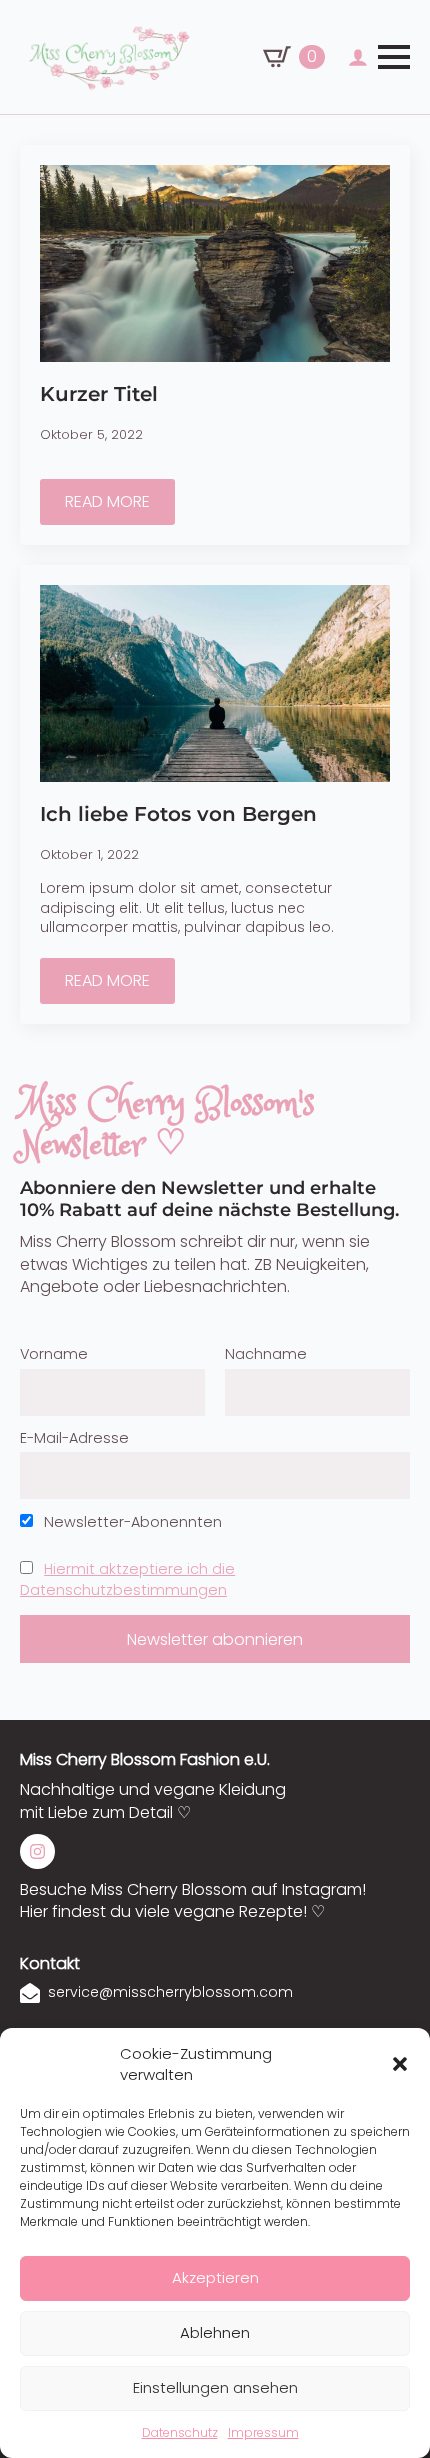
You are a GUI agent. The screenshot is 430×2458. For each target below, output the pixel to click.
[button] (400, 2064)
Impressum (263, 2432)
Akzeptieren (215, 2277)
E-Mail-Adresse (74, 1438)
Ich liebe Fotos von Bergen (178, 814)
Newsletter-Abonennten (131, 1522)
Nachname (266, 1354)
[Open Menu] (394, 57)
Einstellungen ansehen (215, 2387)
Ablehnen (215, 2332)
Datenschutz (180, 2432)
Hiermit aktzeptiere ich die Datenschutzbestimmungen (127, 1579)
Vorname (54, 1354)
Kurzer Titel (99, 394)
